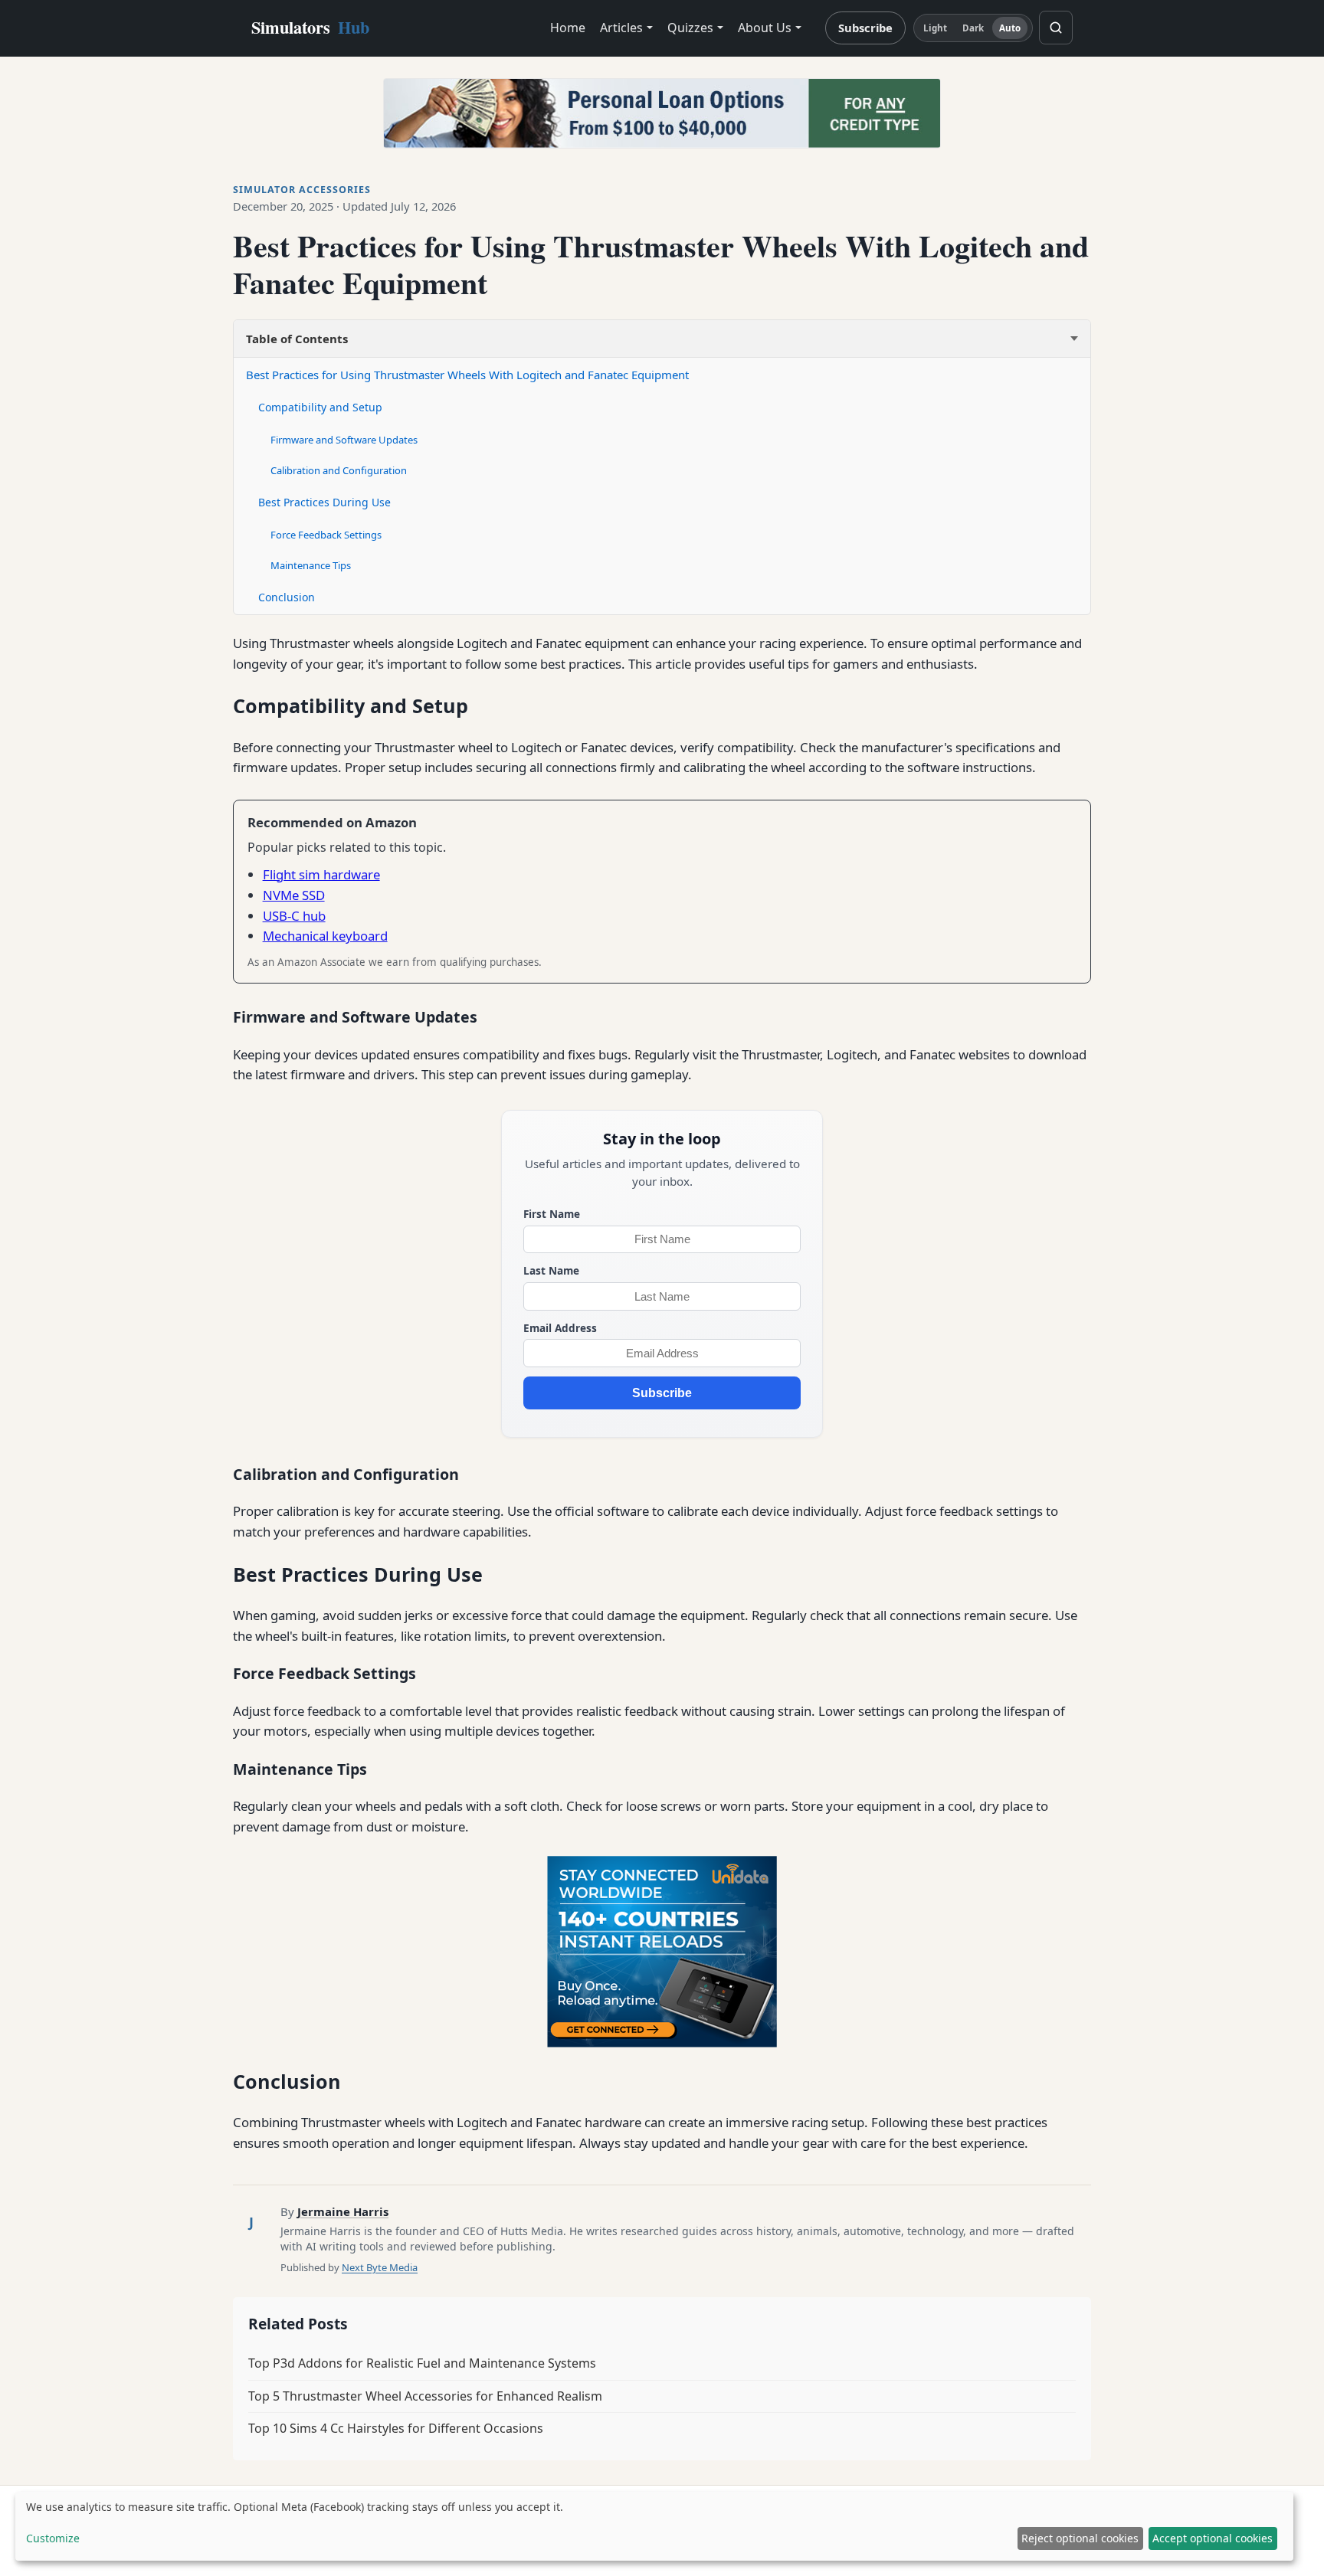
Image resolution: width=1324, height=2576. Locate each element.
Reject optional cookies (1080, 2538)
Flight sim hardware (321, 874)
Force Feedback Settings (326, 535)
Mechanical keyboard (325, 936)
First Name (552, 1214)
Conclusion (287, 597)
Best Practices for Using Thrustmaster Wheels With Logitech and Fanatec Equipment (467, 375)
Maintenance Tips (311, 565)
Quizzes (690, 28)
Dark (973, 28)
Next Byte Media (380, 2267)
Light (936, 28)
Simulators (310, 27)
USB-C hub (294, 916)
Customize (53, 2538)
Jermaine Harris (343, 2211)
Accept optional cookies (1213, 2538)
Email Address (560, 1328)
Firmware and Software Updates (344, 440)
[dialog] (654, 2526)
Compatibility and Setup (320, 407)
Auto (1010, 28)
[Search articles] (1056, 28)
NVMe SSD (294, 895)
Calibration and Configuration (339, 470)
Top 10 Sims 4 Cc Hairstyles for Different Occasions (396, 2428)
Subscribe (865, 28)
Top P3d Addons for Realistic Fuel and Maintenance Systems (422, 2363)
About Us (765, 28)
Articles (621, 28)
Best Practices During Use (324, 502)
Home (568, 28)
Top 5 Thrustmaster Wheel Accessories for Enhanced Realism (425, 2396)
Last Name (551, 1270)
